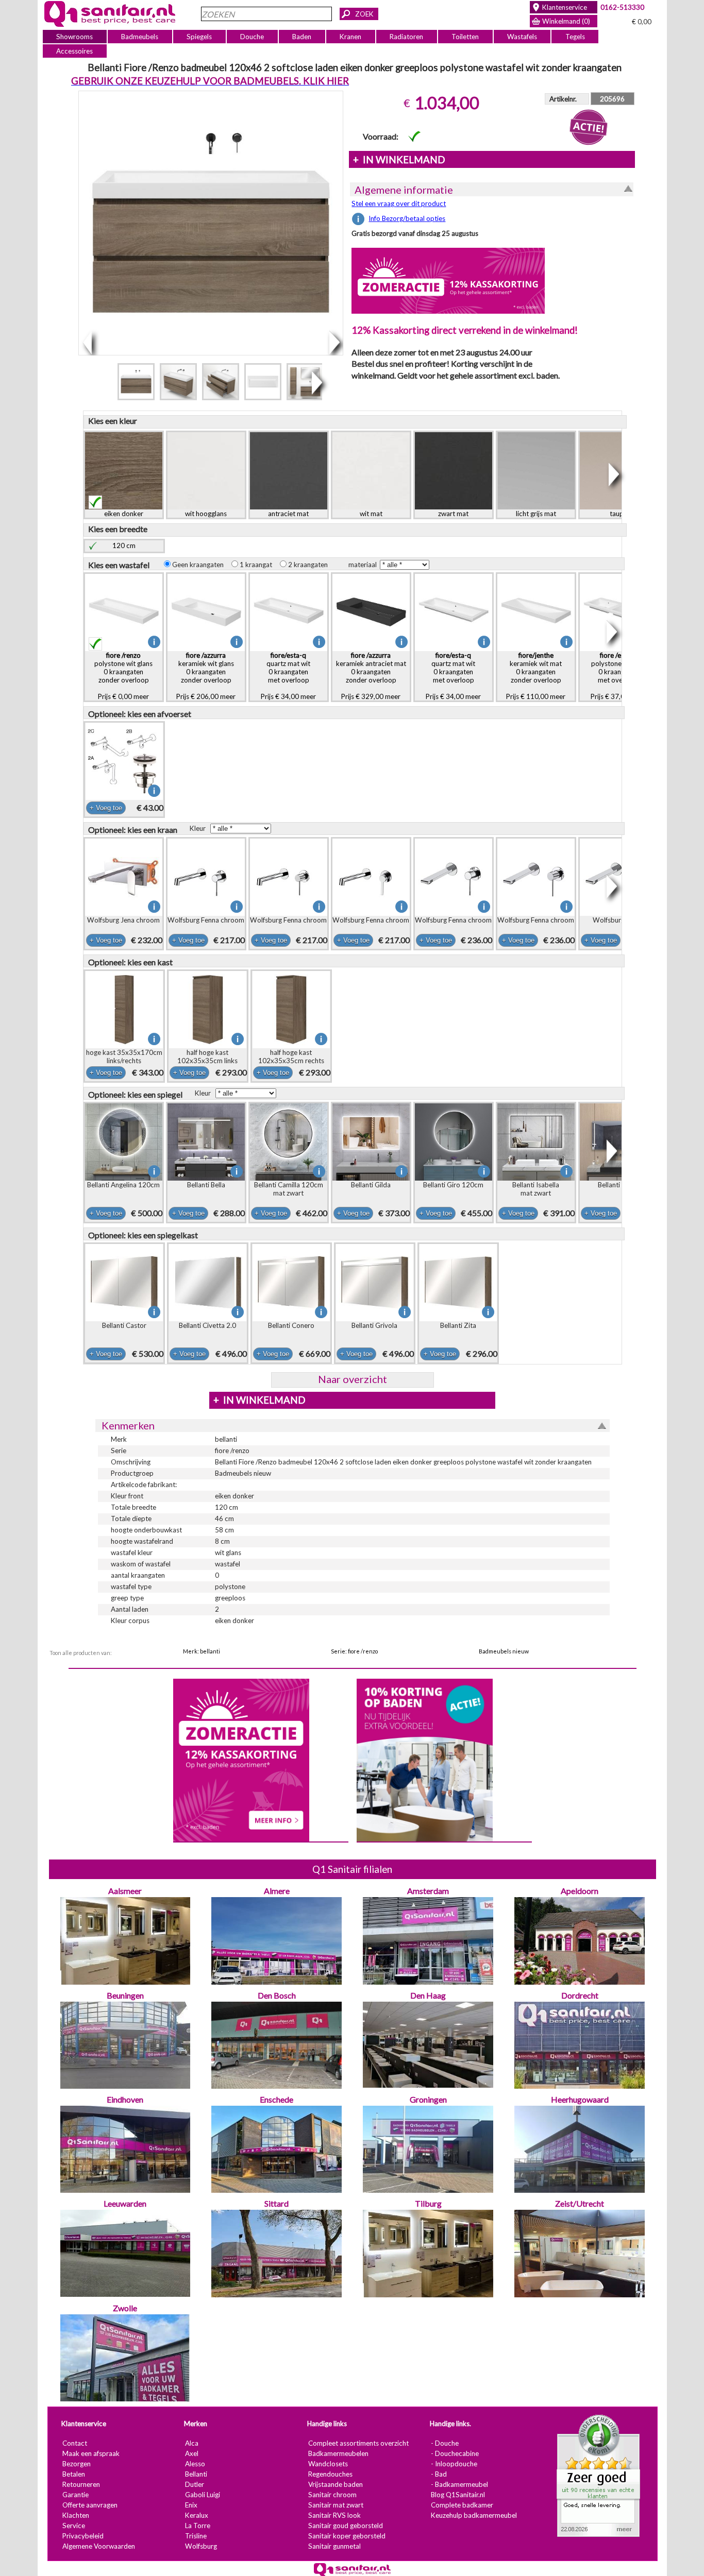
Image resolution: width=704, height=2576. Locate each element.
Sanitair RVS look (334, 2515)
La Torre (197, 2526)
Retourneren (81, 2484)
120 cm (124, 545)
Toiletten (465, 37)
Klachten (75, 2515)
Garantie (75, 2495)
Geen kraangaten (200, 565)
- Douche (444, 2443)
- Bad (438, 2474)
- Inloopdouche (454, 2464)
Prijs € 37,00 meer (618, 676)
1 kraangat (258, 565)
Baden (302, 37)
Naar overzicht (352, 1379)
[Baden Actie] (424, 1759)
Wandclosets (328, 2464)
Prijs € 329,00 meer (371, 676)
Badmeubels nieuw (504, 1651)
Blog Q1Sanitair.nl (457, 2495)
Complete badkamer (462, 2505)
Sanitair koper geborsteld (346, 2536)
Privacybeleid (82, 2536)
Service (73, 2526)
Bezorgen (76, 2464)
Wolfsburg (200, 2546)
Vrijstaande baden (335, 2484)
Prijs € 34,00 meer (288, 676)
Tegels (575, 37)
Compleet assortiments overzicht (358, 2443)
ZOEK (364, 14)
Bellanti (196, 2474)
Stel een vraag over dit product (399, 203)
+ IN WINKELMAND (399, 160)
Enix (191, 2505)
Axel (191, 2453)
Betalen (73, 2474)
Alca (191, 2443)
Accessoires (74, 51)
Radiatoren (406, 37)
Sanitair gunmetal (334, 2546)
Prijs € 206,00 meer (206, 676)
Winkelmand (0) (566, 21)
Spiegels (199, 37)
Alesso (195, 2464)
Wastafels (522, 37)
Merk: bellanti (202, 1651)
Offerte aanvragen (89, 2505)
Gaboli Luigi (202, 2495)
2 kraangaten (310, 565)
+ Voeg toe (105, 808)
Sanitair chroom (332, 2495)
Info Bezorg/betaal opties (407, 218)
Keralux (196, 2515)
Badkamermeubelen (338, 2453)
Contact (74, 2443)
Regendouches (330, 2474)
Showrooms (74, 37)
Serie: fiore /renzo (354, 1651)
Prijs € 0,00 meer (123, 676)
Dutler (194, 2484)
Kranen (350, 37)
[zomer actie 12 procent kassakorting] (448, 280)
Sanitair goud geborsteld (345, 2526)
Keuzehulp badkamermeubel (473, 2515)
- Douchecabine (454, 2453)
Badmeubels (140, 37)
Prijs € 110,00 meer (536, 676)
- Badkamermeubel (459, 2484)
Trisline (195, 2536)
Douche (252, 37)
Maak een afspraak (90, 2453)
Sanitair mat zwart (335, 2505)
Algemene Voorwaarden (98, 2546)
